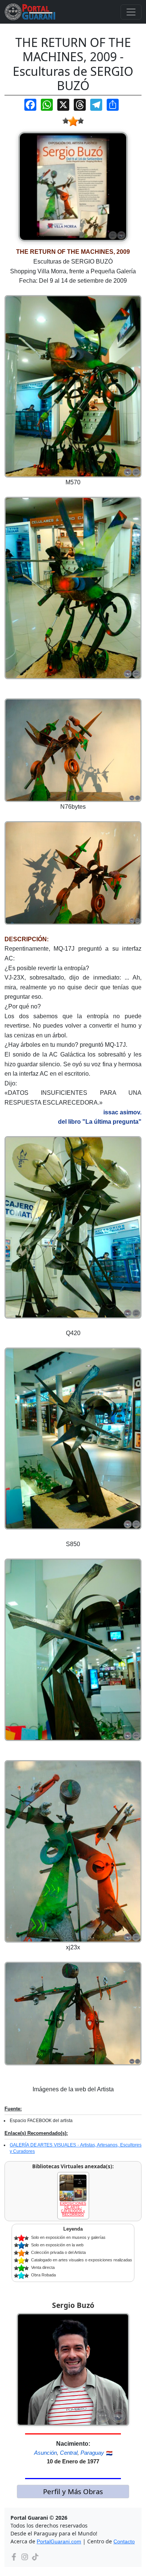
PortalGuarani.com (59, 2541)
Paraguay (92, 2453)
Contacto (124, 2541)
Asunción (45, 2453)
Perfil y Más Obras (73, 2491)
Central (69, 2453)
